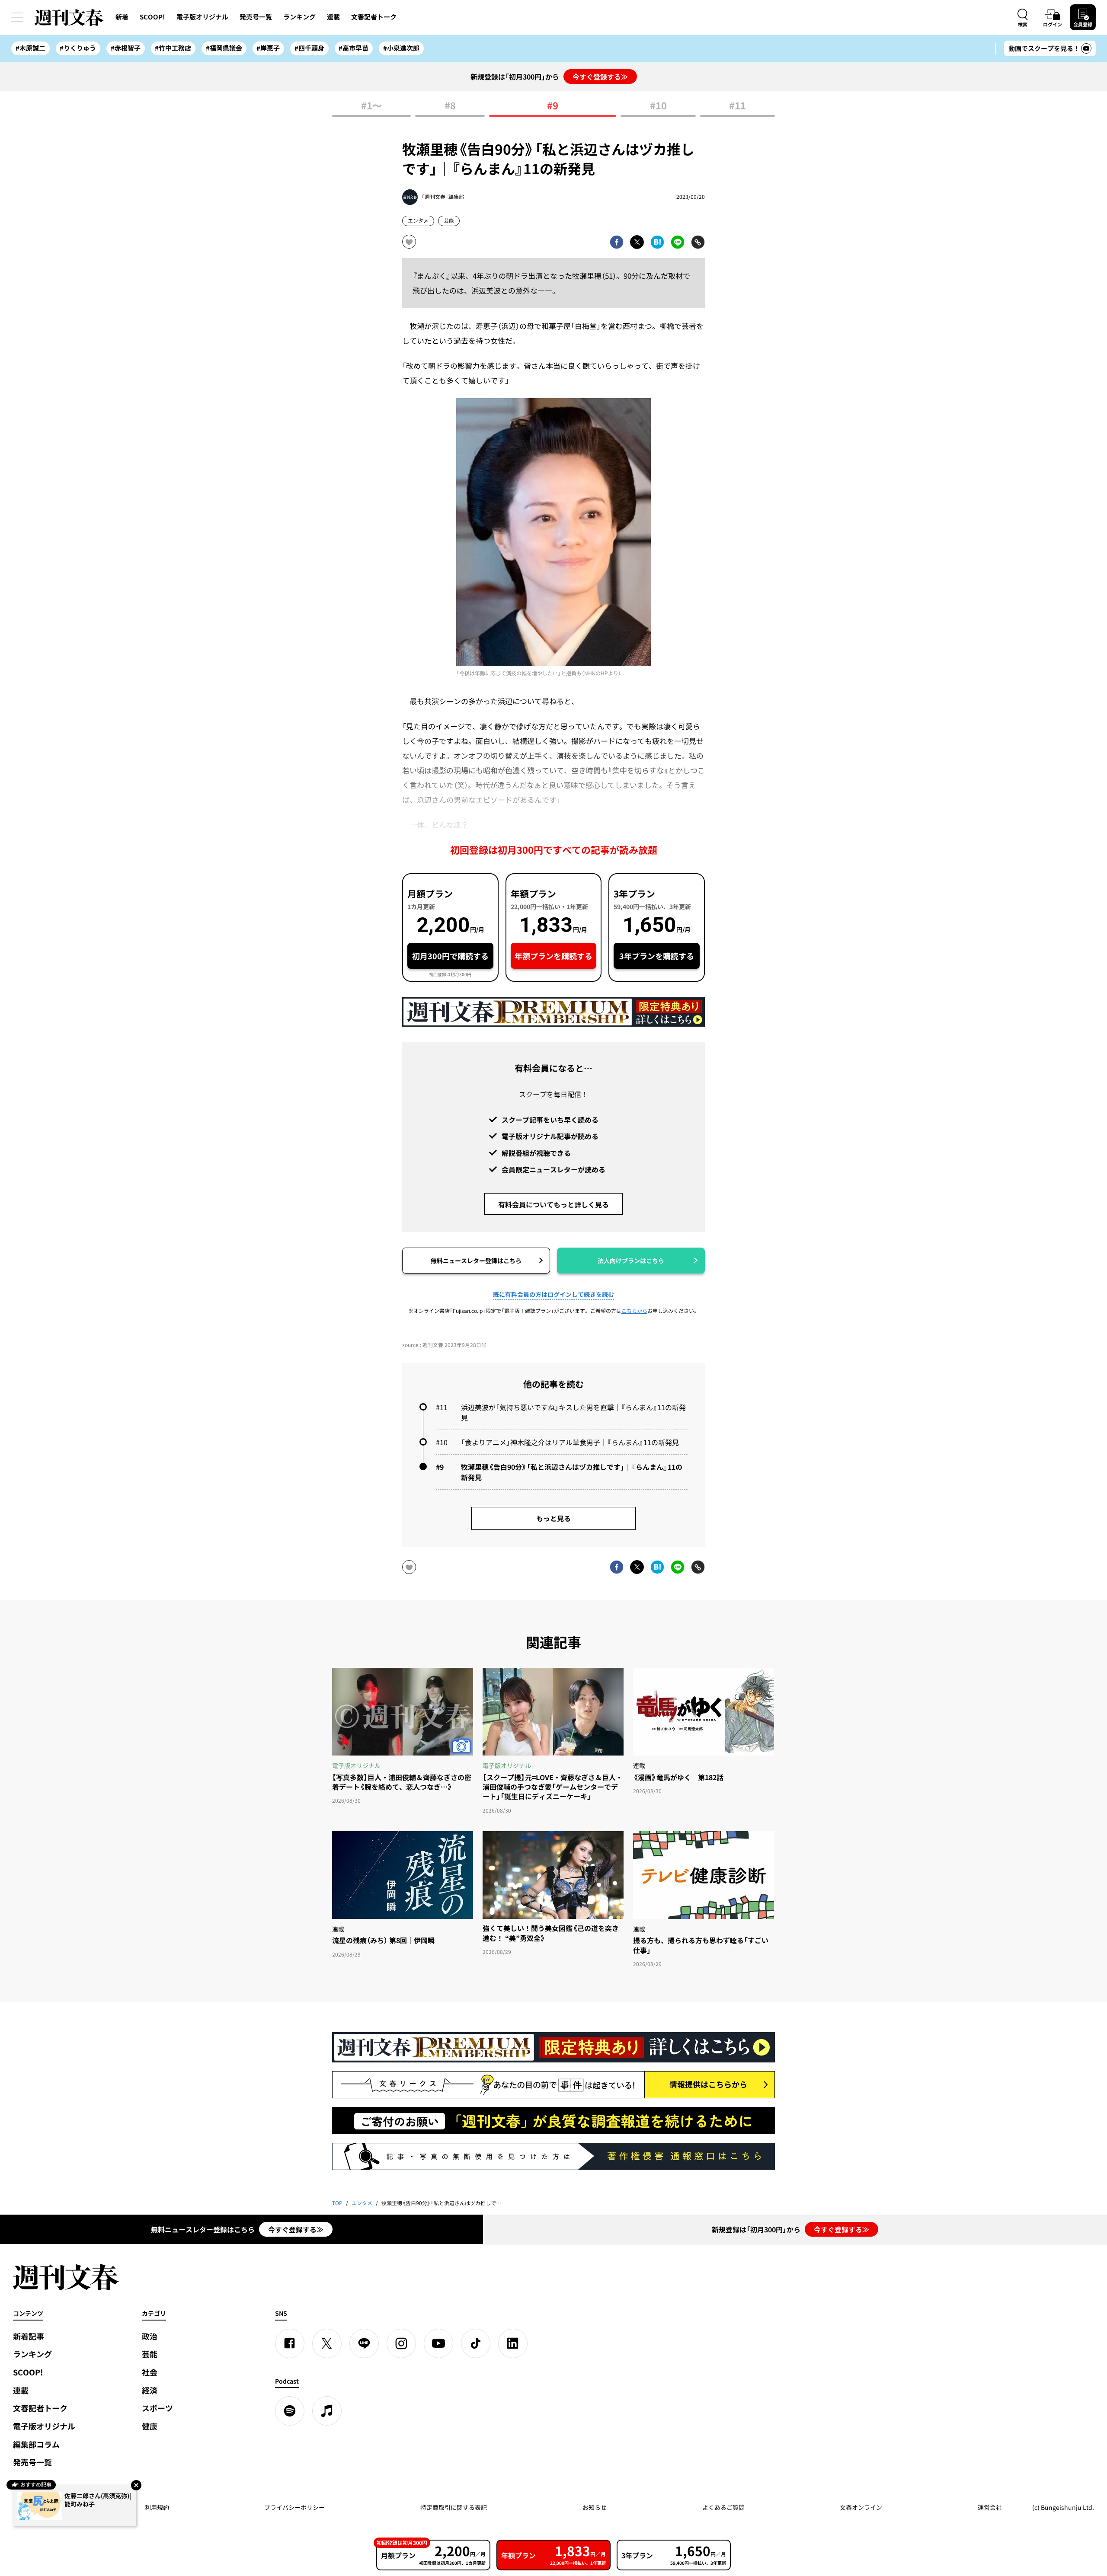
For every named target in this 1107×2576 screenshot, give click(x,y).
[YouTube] (438, 2343)
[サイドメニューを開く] (17, 17)
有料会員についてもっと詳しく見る (553, 1204)
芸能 (449, 220)
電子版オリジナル (202, 17)
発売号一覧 (256, 17)
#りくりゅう (78, 48)
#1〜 (371, 106)
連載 (333, 17)
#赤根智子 (126, 48)
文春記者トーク (374, 17)
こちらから (634, 1311)
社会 (150, 2372)
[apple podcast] (327, 2411)
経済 (150, 2390)
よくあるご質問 (723, 2507)
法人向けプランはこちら (631, 1261)
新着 (122, 17)
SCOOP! (152, 17)
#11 (737, 106)
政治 (150, 2336)
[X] (327, 2343)
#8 (450, 106)
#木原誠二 (30, 48)
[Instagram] (401, 2343)
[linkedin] (513, 2343)
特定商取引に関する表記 (454, 2507)
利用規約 (157, 2507)
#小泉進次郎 (401, 48)
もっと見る (553, 1518)
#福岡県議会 (224, 48)
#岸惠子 (268, 48)
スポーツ (157, 2408)
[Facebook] (290, 2343)
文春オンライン (861, 2507)
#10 (658, 106)
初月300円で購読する (450, 956)
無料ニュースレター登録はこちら (476, 1261)
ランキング (299, 17)
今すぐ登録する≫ (600, 77)
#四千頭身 (309, 48)
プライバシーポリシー (294, 2507)
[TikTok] (476, 2343)
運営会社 (990, 2507)
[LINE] (364, 2343)
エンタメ (418, 220)
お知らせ (595, 2507)
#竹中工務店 (173, 48)
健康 (150, 2426)
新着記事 (29, 2336)
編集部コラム (36, 2444)
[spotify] (290, 2411)
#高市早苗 (354, 48)
